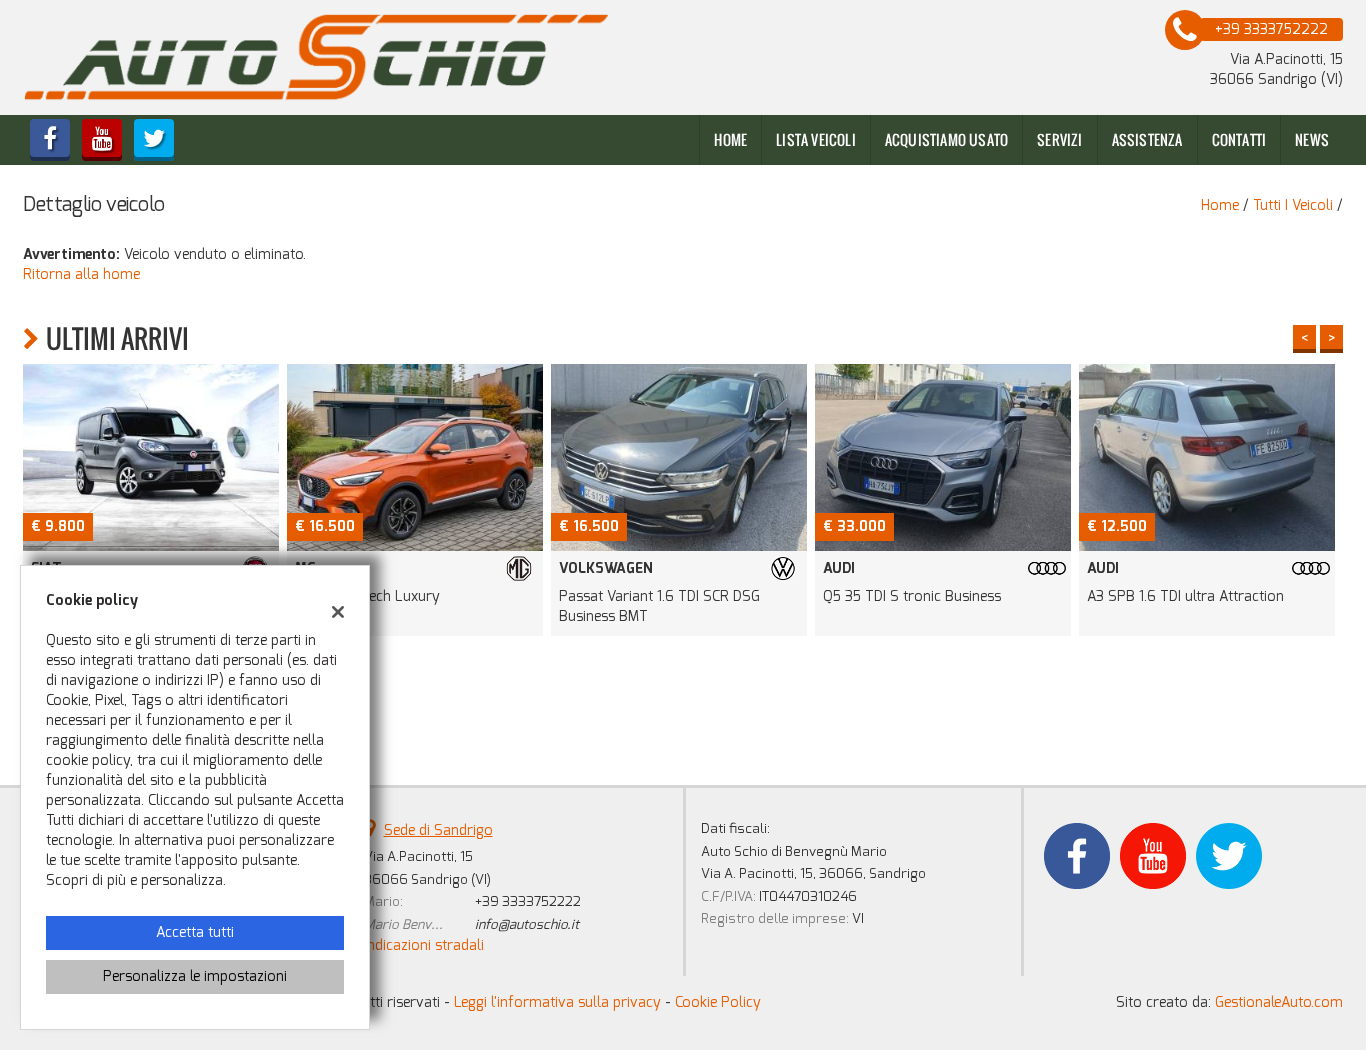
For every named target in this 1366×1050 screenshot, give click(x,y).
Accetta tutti (195, 932)
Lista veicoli (816, 139)
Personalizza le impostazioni (195, 976)
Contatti (1239, 139)
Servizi (1059, 139)
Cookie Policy (718, 1002)
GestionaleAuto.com (1279, 1002)
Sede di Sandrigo (438, 830)
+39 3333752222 (528, 901)
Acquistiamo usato (946, 139)
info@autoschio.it (527, 924)
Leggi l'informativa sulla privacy (557, 1002)
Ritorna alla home (81, 274)
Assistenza (1147, 139)
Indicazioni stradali (424, 945)
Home (730, 139)
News (1312, 139)
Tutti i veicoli (1293, 205)
